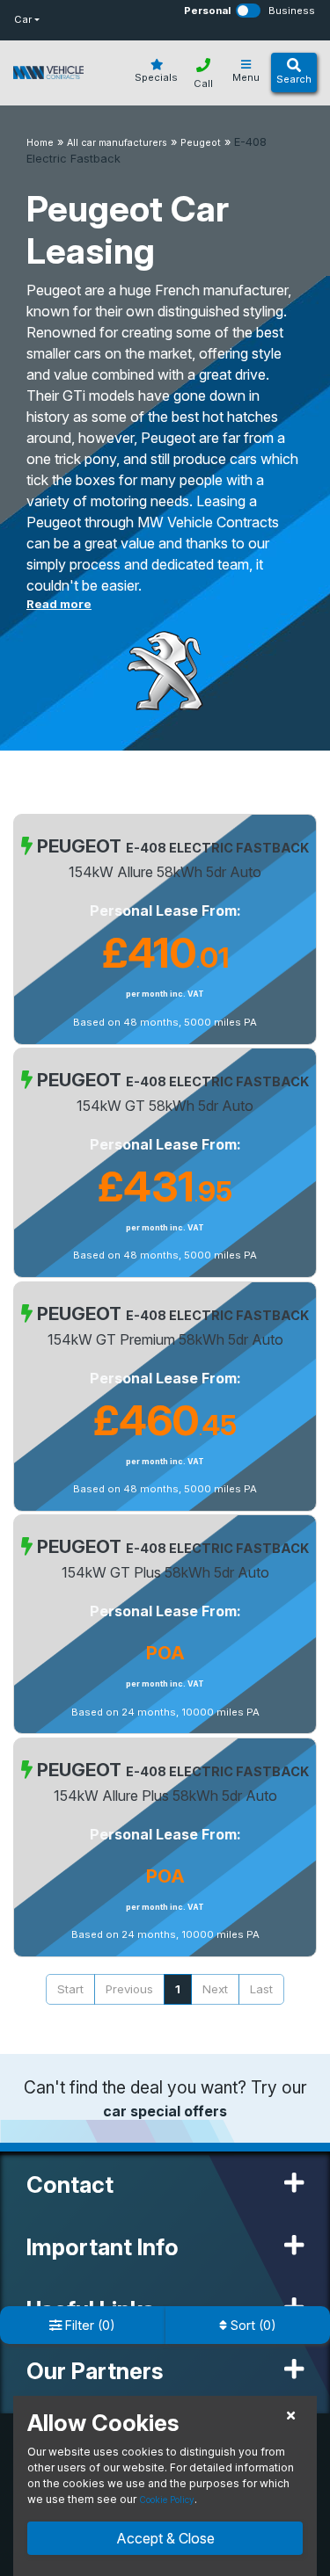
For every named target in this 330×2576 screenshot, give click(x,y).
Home (40, 143)
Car (23, 19)
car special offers (165, 2111)
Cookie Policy (167, 2500)
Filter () (88, 2325)
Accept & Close (165, 2538)
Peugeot (201, 143)
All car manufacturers (117, 143)
